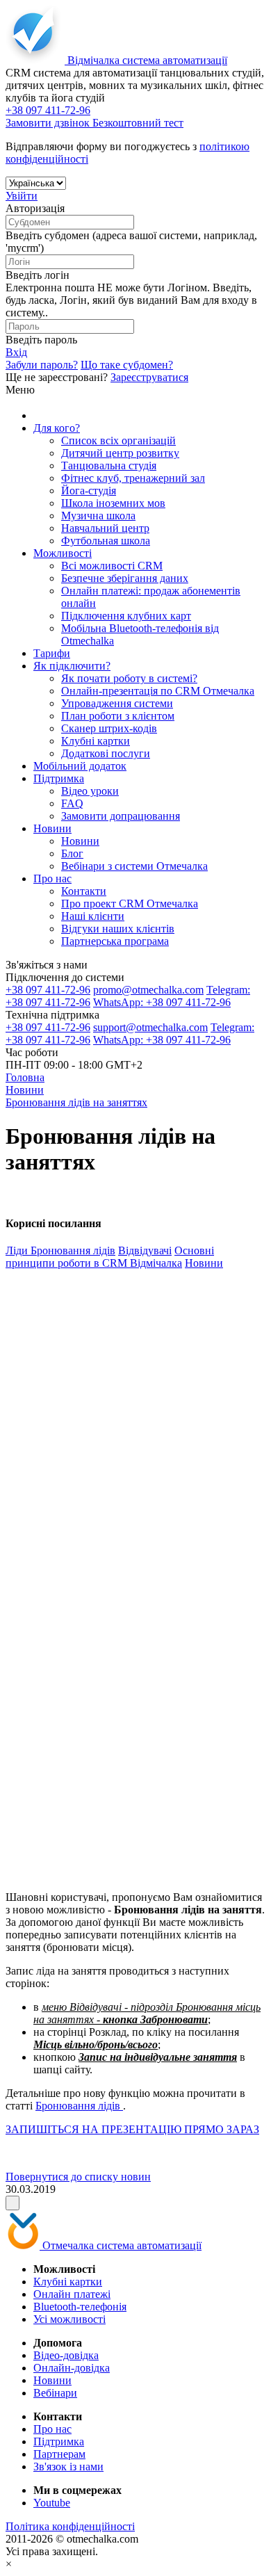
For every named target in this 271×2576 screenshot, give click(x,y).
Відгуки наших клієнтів (118, 929)
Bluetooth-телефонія (80, 2307)
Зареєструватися (149, 377)
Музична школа (98, 516)
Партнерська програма (115, 941)
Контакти (84, 891)
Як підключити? (72, 666)
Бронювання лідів (73, 1250)
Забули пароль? (42, 365)
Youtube (52, 2503)
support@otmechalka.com (150, 1027)
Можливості (63, 553)
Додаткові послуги (106, 753)
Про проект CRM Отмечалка (130, 904)
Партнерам (59, 2454)
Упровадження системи (117, 703)
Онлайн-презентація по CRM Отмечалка (158, 691)
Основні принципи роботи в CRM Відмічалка (110, 1257)
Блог (72, 853)
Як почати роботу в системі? (129, 678)
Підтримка (59, 778)
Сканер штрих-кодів (109, 728)
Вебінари (55, 2393)
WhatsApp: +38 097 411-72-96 (162, 1002)
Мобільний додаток (80, 766)
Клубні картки (96, 741)
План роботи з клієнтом (118, 716)
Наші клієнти (93, 916)
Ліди (18, 1250)
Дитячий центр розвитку (120, 453)
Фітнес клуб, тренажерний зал (133, 478)
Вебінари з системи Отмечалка (134, 866)
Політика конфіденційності (70, 2526)
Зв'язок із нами (68, 2466)
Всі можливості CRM (112, 566)
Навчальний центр (105, 528)
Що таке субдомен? (127, 365)
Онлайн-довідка (72, 2368)
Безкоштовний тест (138, 123)
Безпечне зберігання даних (125, 578)
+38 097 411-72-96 (48, 990)
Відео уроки (90, 791)
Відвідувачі (145, 1250)
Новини (52, 828)
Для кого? (57, 428)
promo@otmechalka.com (148, 990)
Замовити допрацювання (121, 816)
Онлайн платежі (72, 2294)
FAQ (72, 803)
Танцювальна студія (109, 465)
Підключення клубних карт (126, 616)
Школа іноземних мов (113, 503)
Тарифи (52, 653)
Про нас (52, 878)
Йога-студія (89, 491)
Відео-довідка (66, 2355)
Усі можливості (69, 2319)
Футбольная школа (106, 541)
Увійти (22, 196)
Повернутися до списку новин (78, 2177)
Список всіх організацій (118, 440)
